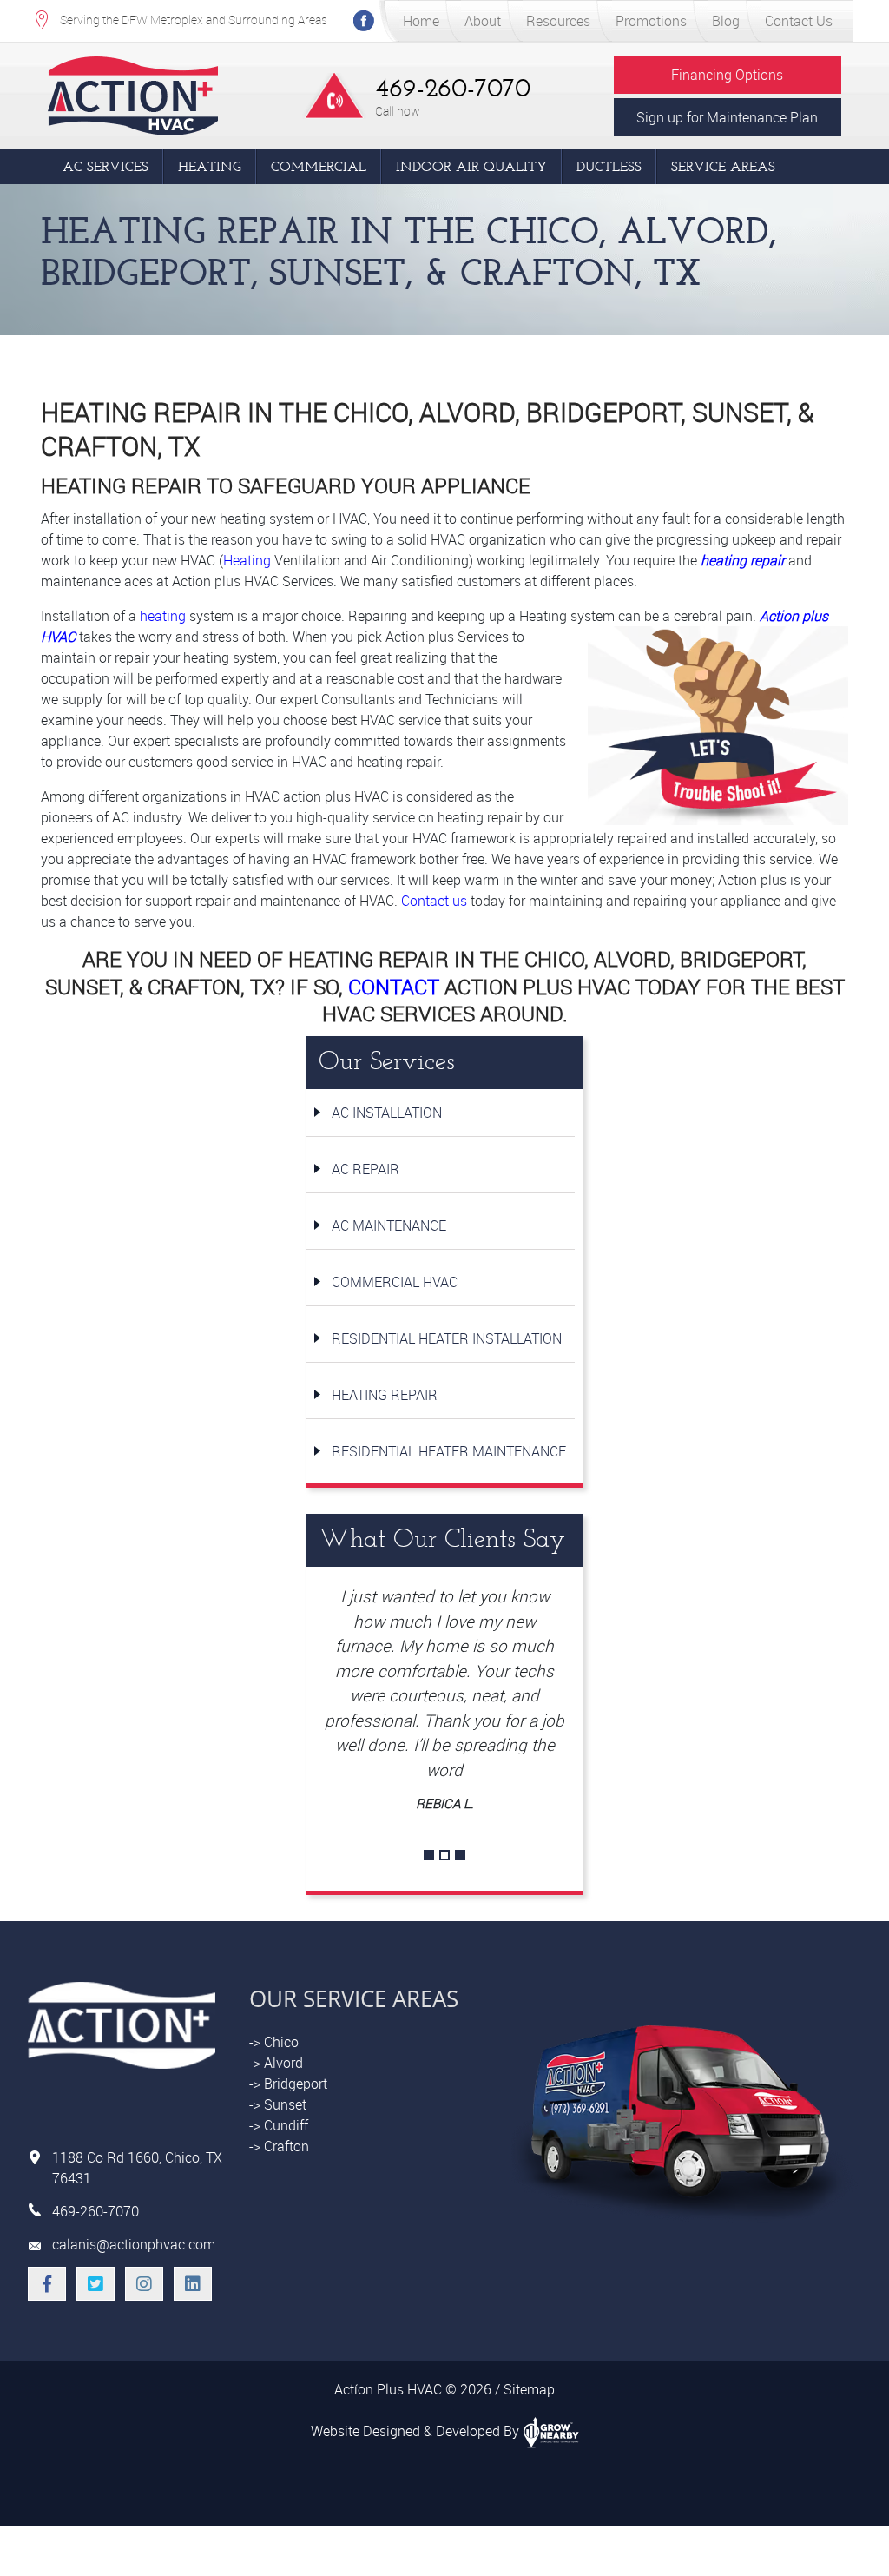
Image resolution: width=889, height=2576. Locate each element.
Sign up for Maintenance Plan (727, 117)
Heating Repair (385, 1395)
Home (421, 21)
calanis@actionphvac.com (134, 2244)
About (483, 21)
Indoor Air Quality (471, 166)
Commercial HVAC (395, 1282)
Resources (558, 21)
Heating (210, 166)
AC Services (105, 166)
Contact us (434, 901)
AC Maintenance (389, 1225)
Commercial (319, 166)
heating (163, 616)
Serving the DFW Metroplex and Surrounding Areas (194, 20)
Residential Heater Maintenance (449, 1451)
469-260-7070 (453, 88)
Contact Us (799, 21)
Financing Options (727, 75)
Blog (726, 21)
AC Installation (387, 1113)
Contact (394, 987)
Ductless (609, 166)
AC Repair (365, 1169)
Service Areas (723, 166)
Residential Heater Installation (447, 1338)
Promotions (651, 21)
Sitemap (529, 2389)
